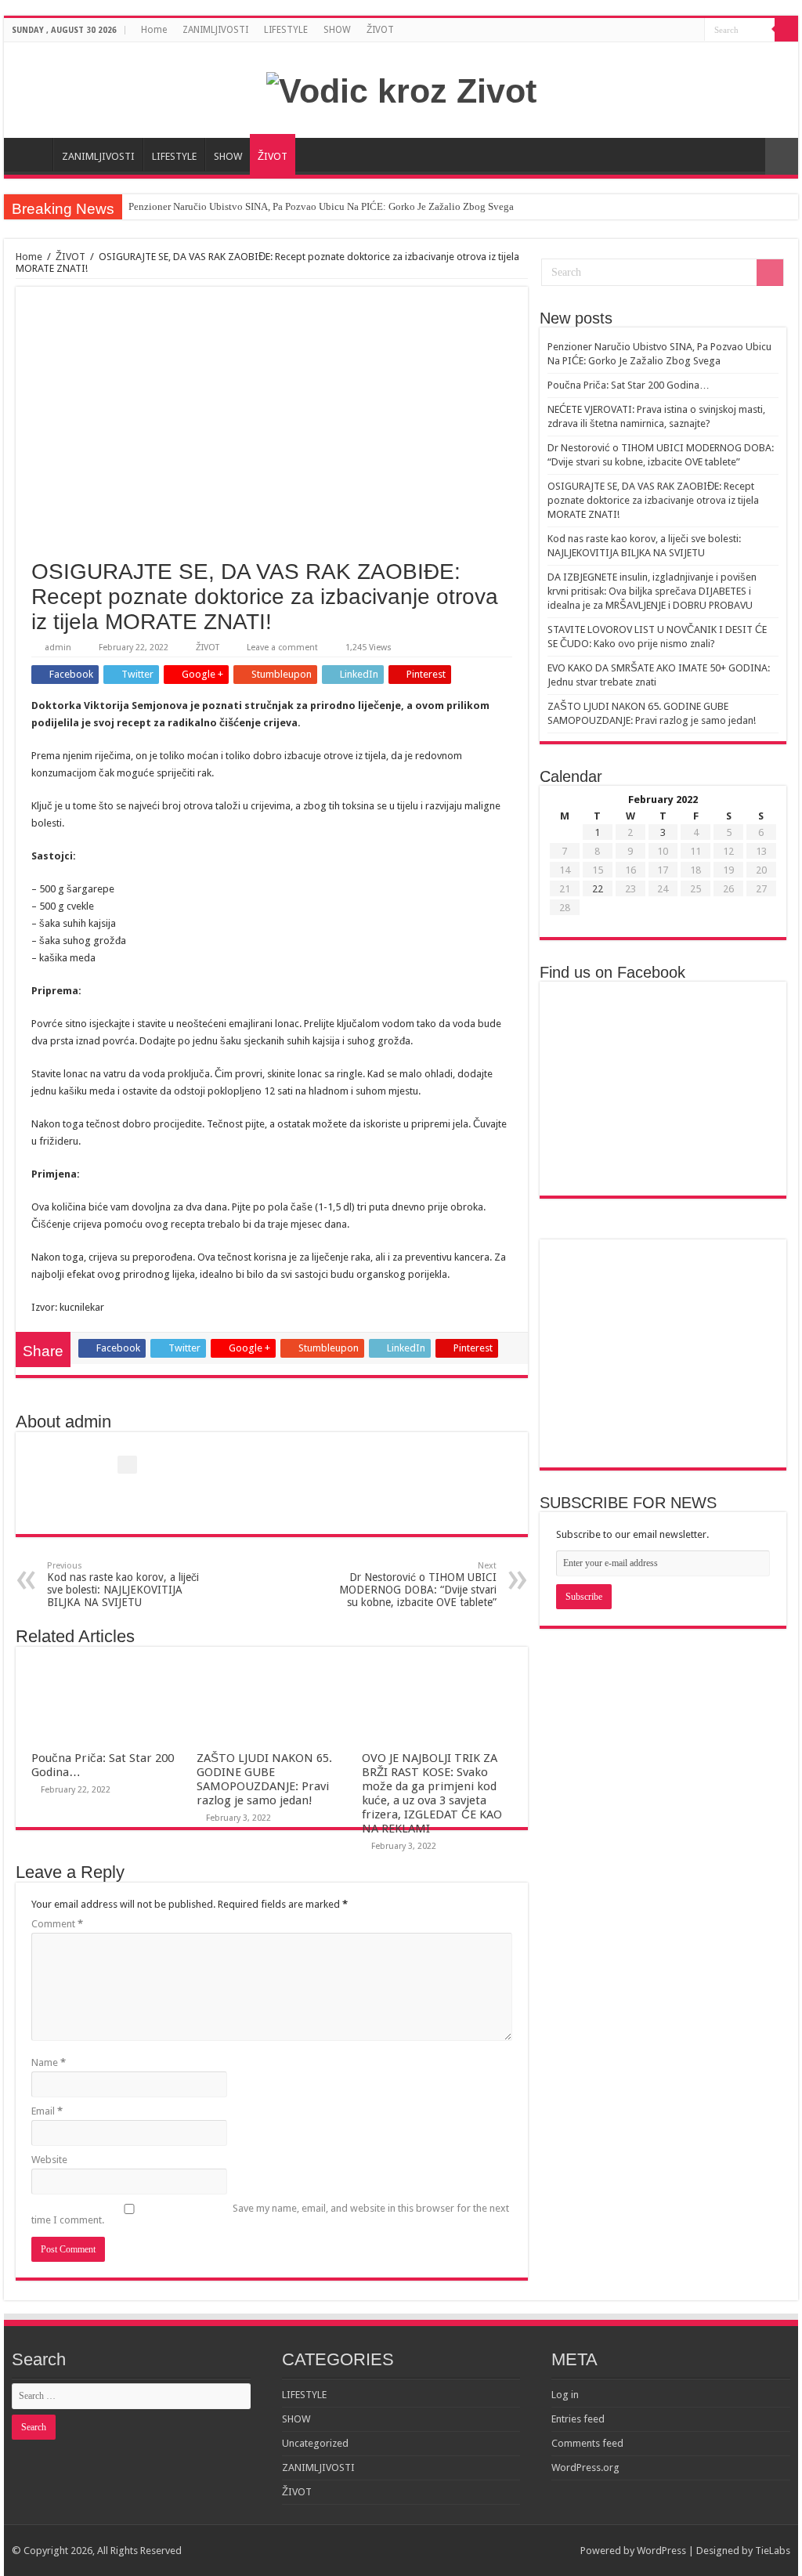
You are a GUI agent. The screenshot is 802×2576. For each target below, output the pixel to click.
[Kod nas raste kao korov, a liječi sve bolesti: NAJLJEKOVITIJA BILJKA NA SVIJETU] (740, 1327)
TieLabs (773, 2551)
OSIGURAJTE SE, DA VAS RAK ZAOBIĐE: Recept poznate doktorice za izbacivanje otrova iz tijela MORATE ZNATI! (653, 500)
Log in (565, 2395)
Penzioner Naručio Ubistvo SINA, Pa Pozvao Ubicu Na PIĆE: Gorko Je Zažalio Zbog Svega (321, 206)
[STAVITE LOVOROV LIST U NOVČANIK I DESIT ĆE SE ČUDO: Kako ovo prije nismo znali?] (663, 1380)
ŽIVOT (380, 30)
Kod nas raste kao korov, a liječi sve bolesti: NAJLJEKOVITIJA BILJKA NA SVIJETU (123, 1585)
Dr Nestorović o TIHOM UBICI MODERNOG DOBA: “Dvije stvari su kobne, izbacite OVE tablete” (418, 1585)
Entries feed (578, 2419)
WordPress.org (585, 2467)
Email (47, 2111)
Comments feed (587, 2443)
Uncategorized (315, 2443)
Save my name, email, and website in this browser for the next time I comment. (270, 2214)
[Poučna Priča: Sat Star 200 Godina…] (663, 1274)
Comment (57, 1924)
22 (598, 889)
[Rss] (693, 31)
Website (49, 2160)
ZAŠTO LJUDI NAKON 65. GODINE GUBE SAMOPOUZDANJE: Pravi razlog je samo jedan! (264, 1779)
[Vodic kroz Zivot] (401, 89)
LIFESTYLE (286, 30)
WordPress (661, 2551)
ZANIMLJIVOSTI (215, 30)
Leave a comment (282, 648)
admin (58, 648)
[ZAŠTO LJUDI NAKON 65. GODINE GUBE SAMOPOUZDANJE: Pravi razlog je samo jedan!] (586, 1433)
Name (49, 2062)
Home (154, 30)
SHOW (337, 30)
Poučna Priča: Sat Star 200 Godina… (629, 385)
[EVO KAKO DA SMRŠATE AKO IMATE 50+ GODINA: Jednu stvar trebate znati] (740, 1380)
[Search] (786, 30)
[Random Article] (782, 156)
